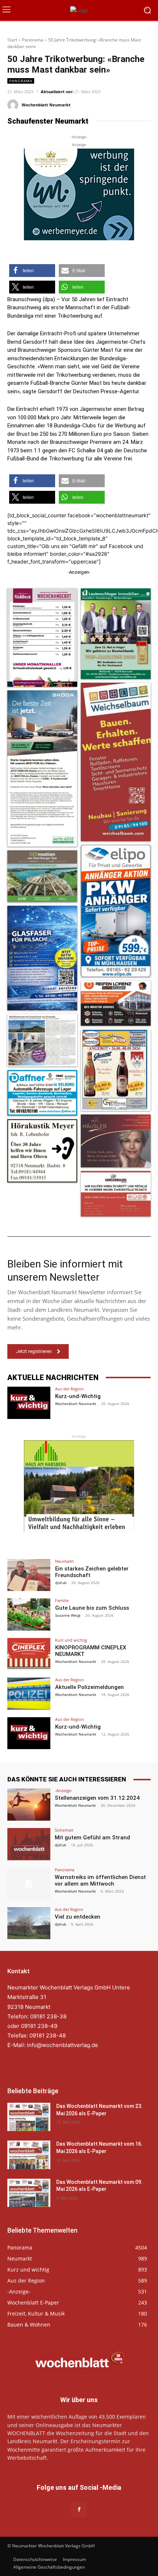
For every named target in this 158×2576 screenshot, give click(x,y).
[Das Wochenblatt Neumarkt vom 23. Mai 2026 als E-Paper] (29, 2117)
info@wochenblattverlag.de (62, 2045)
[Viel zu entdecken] (29, 1923)
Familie (62, 1600)
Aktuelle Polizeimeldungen (89, 1687)
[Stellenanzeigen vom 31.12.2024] (29, 1805)
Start (12, 40)
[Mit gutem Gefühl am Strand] (29, 1844)
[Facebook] (79, 2509)
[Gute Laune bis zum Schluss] (29, 1614)
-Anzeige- (64, 1790)
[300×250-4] (79, 194)
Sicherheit (64, 1830)
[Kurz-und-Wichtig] (29, 1403)
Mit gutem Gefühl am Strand (92, 1838)
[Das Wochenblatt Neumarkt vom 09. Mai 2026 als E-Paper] (29, 2193)
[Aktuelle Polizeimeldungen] (29, 1694)
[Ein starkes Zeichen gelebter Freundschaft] (29, 1575)
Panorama (33, 40)
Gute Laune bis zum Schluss (92, 1608)
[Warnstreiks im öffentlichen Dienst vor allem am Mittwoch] (29, 1884)
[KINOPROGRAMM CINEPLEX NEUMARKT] (29, 1654)
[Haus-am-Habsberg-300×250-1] (79, 1486)
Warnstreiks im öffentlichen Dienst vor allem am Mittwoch (100, 1880)
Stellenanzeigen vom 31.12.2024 (97, 1798)
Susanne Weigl (68, 1615)
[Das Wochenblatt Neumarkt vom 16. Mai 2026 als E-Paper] (29, 2155)
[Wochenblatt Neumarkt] (14, 105)
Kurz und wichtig (71, 1640)
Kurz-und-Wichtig (78, 1396)
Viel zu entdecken (78, 1917)
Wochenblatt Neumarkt (46, 105)
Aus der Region (69, 1389)
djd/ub (61, 1583)
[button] (32, 271)
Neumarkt (64, 1561)
